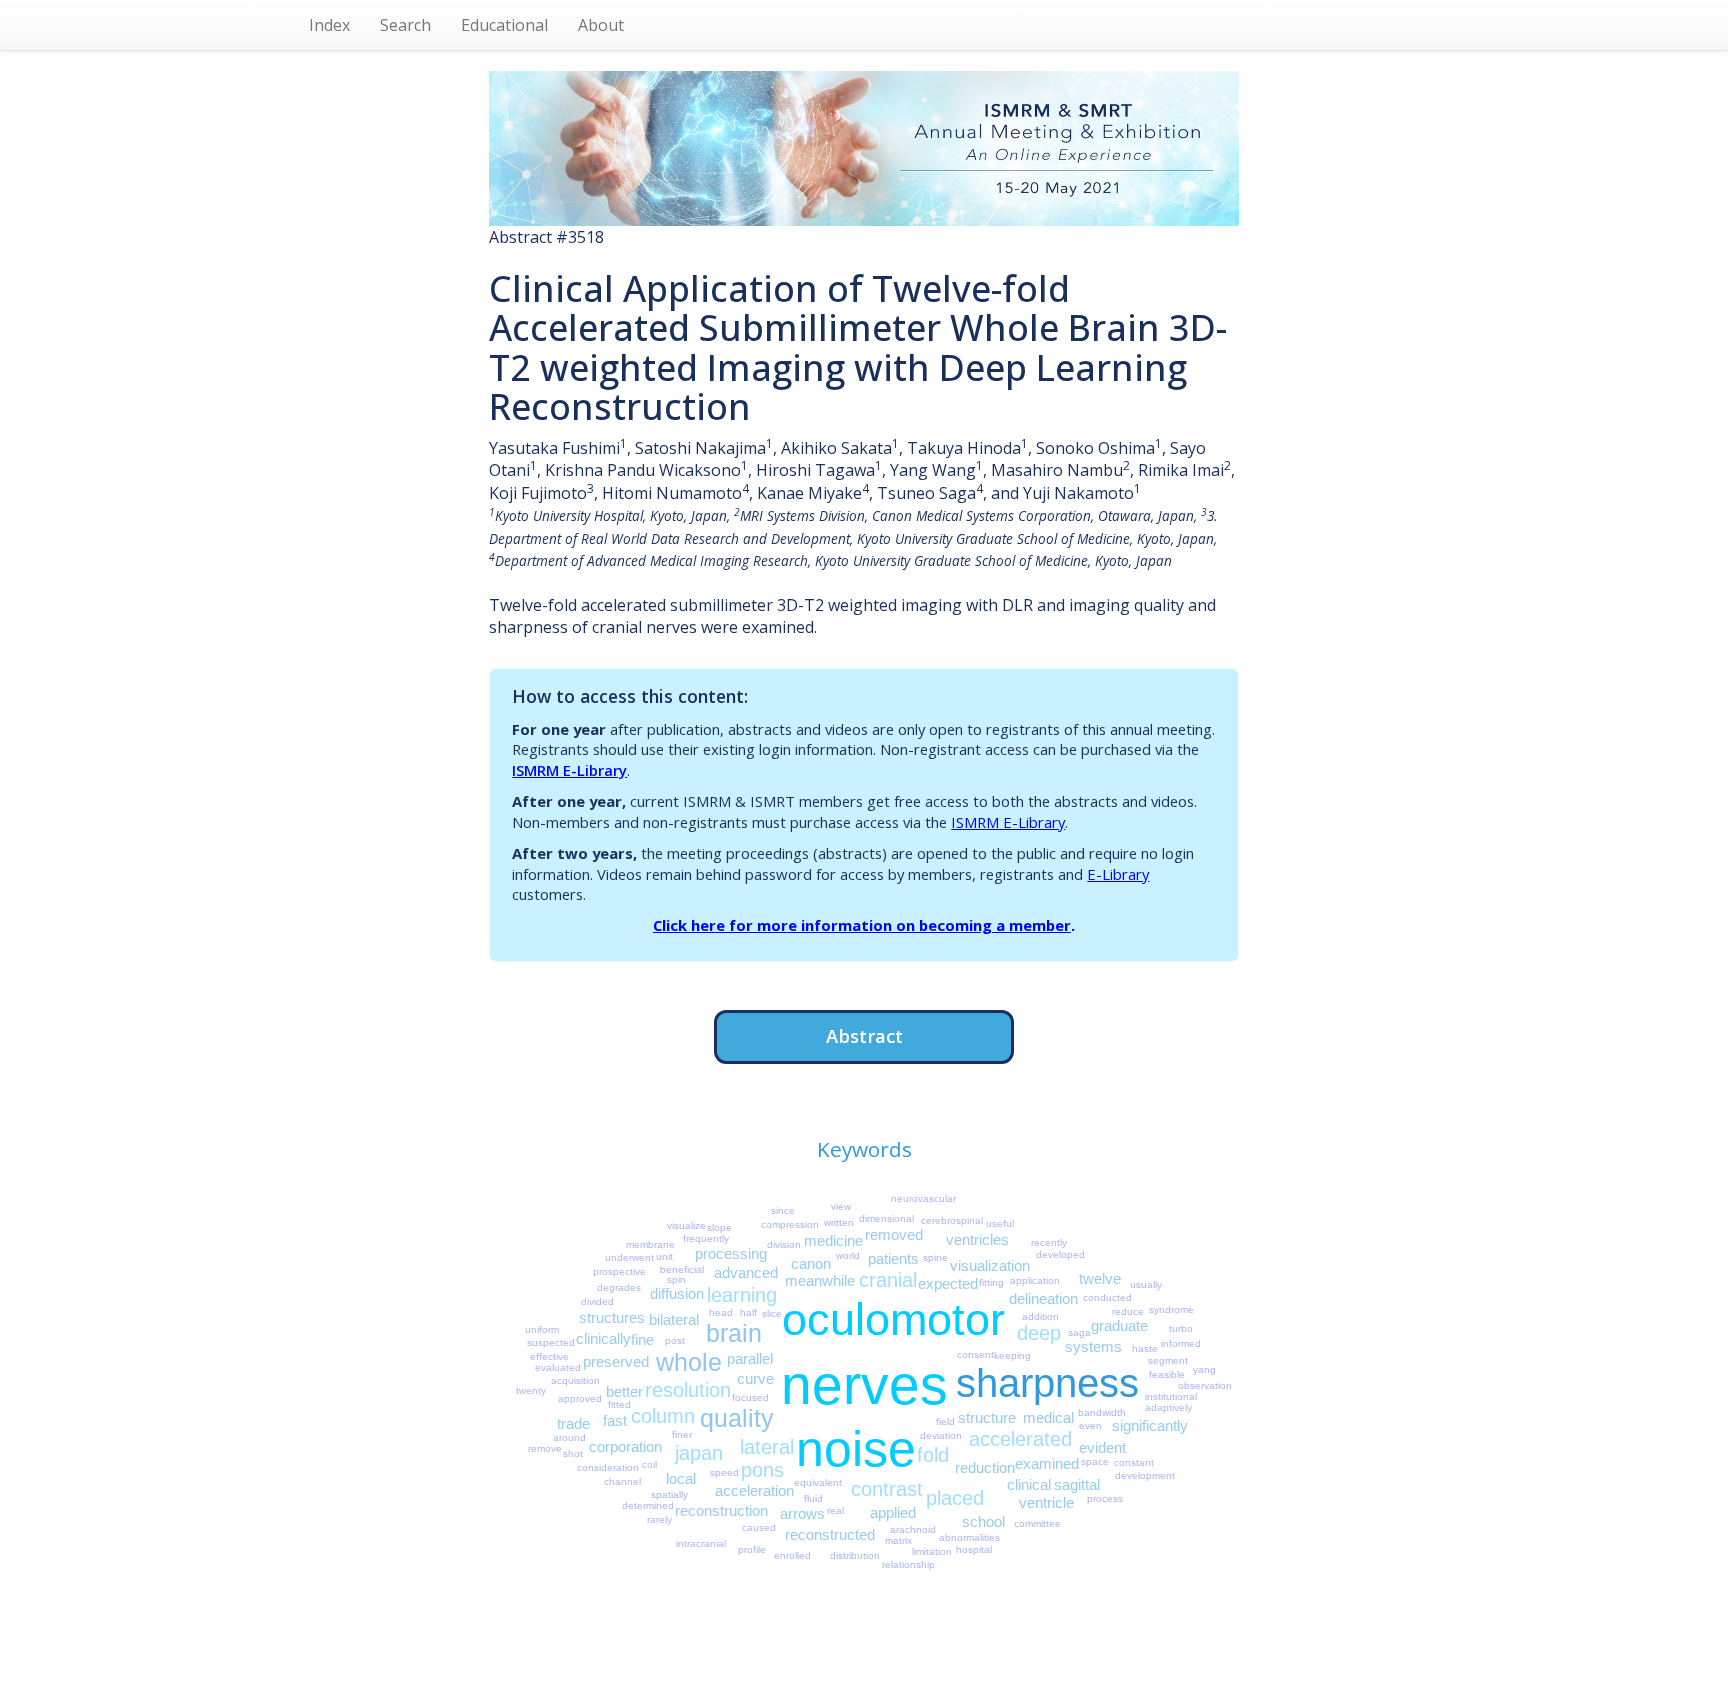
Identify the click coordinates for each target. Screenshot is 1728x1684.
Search (405, 25)
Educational (504, 25)
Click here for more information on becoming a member (862, 925)
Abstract (864, 1035)
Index (329, 25)
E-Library (1118, 874)
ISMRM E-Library (569, 770)
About (601, 25)
